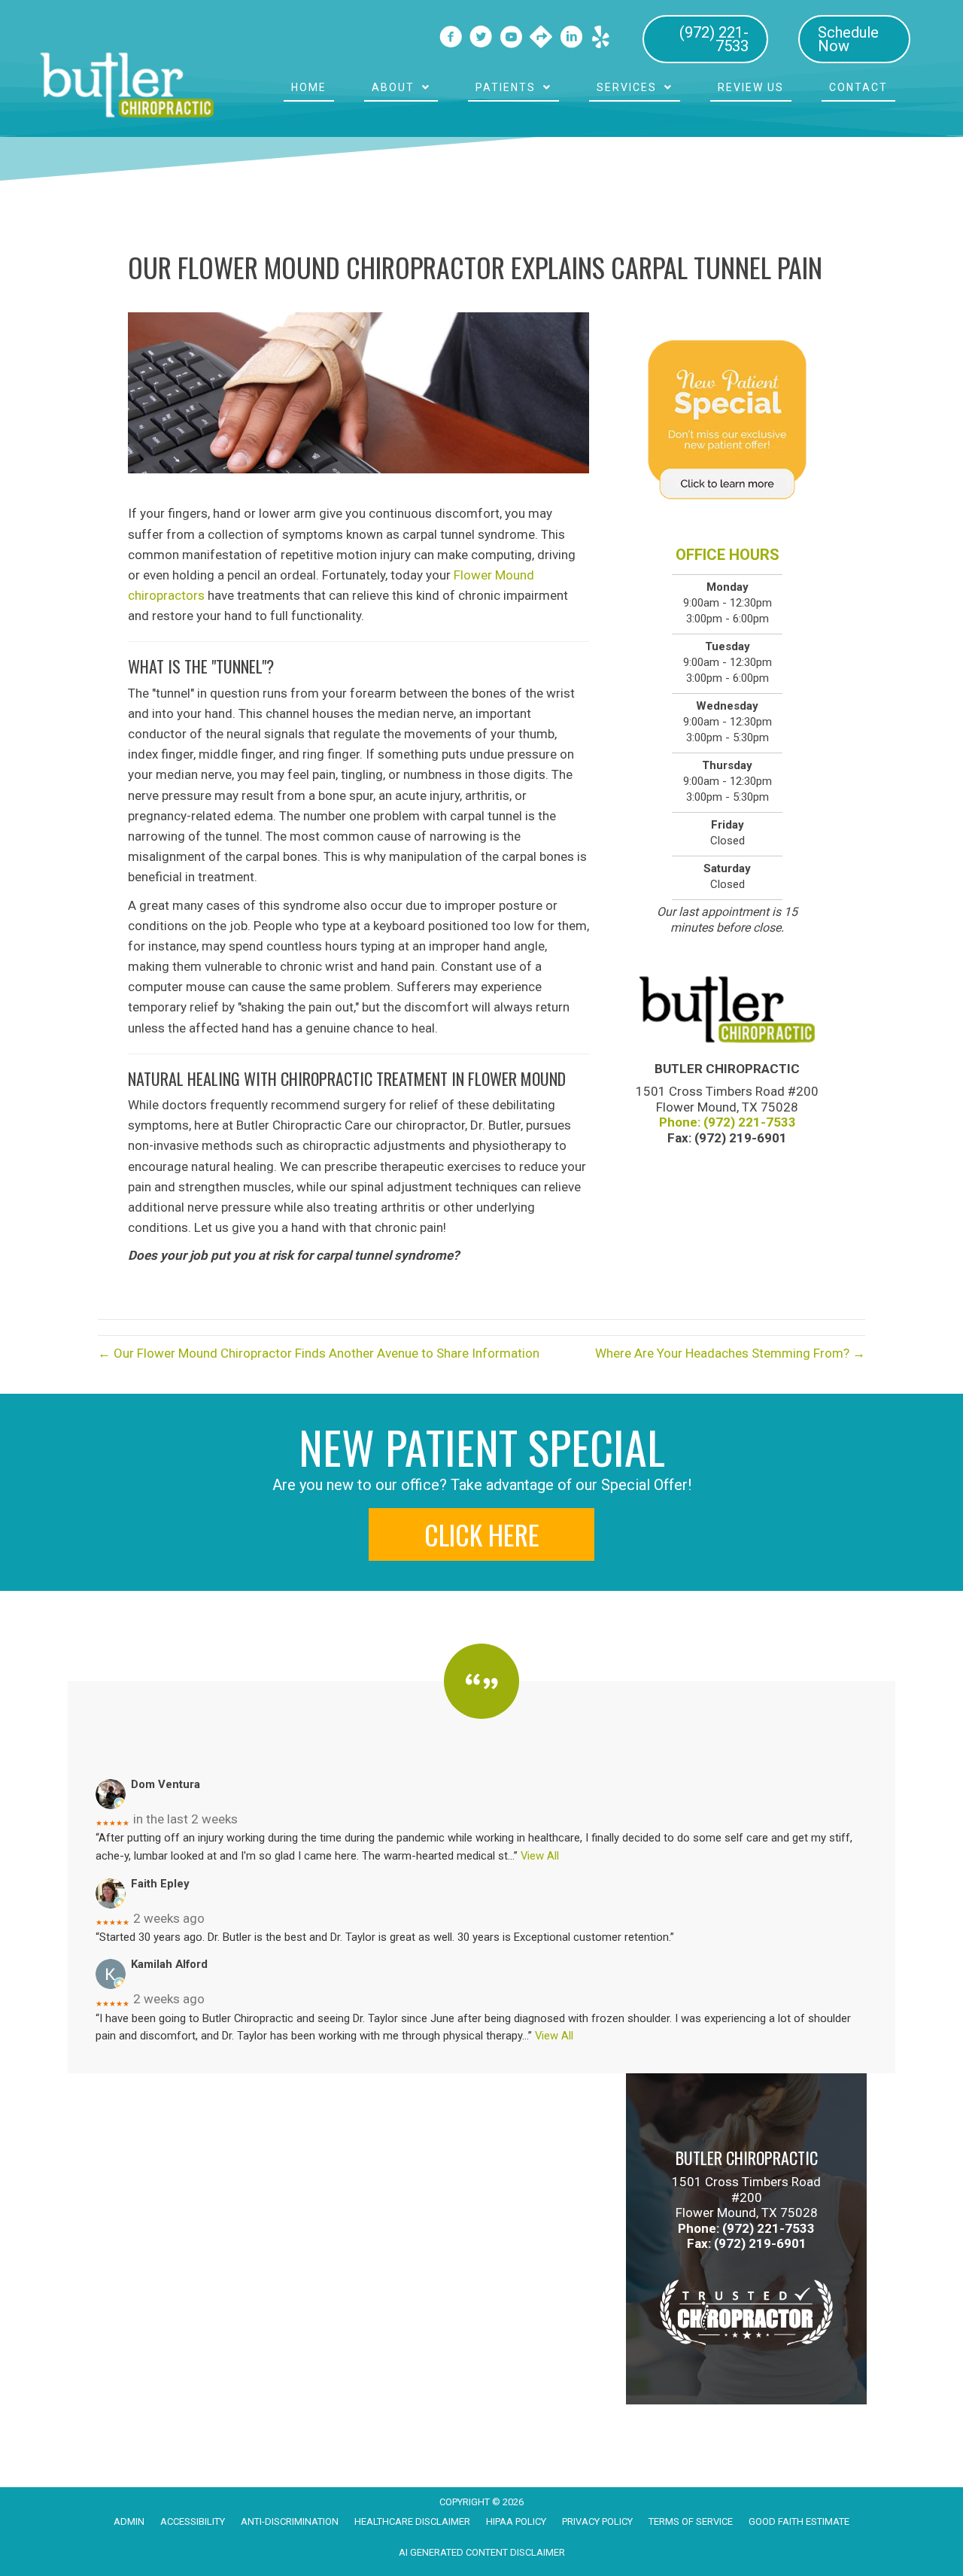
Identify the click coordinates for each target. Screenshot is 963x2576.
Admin (129, 2521)
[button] (481, 1534)
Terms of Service (691, 2521)
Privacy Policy (597, 2521)
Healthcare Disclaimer (412, 2521)
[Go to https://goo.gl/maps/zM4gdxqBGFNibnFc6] (541, 38)
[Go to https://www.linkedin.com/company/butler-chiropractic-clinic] (571, 39)
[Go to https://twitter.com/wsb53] (481, 39)
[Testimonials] (481, 1696)
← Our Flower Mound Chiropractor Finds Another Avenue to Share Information (319, 1353)
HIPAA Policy (516, 2521)
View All (540, 1856)
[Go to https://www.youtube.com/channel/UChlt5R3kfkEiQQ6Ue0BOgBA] (511, 39)
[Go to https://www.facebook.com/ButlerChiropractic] (451, 39)
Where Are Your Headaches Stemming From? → (730, 1353)
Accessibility (193, 2521)
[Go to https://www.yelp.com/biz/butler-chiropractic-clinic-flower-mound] (601, 38)
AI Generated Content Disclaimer (482, 2552)
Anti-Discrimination (290, 2521)
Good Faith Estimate (799, 2521)
